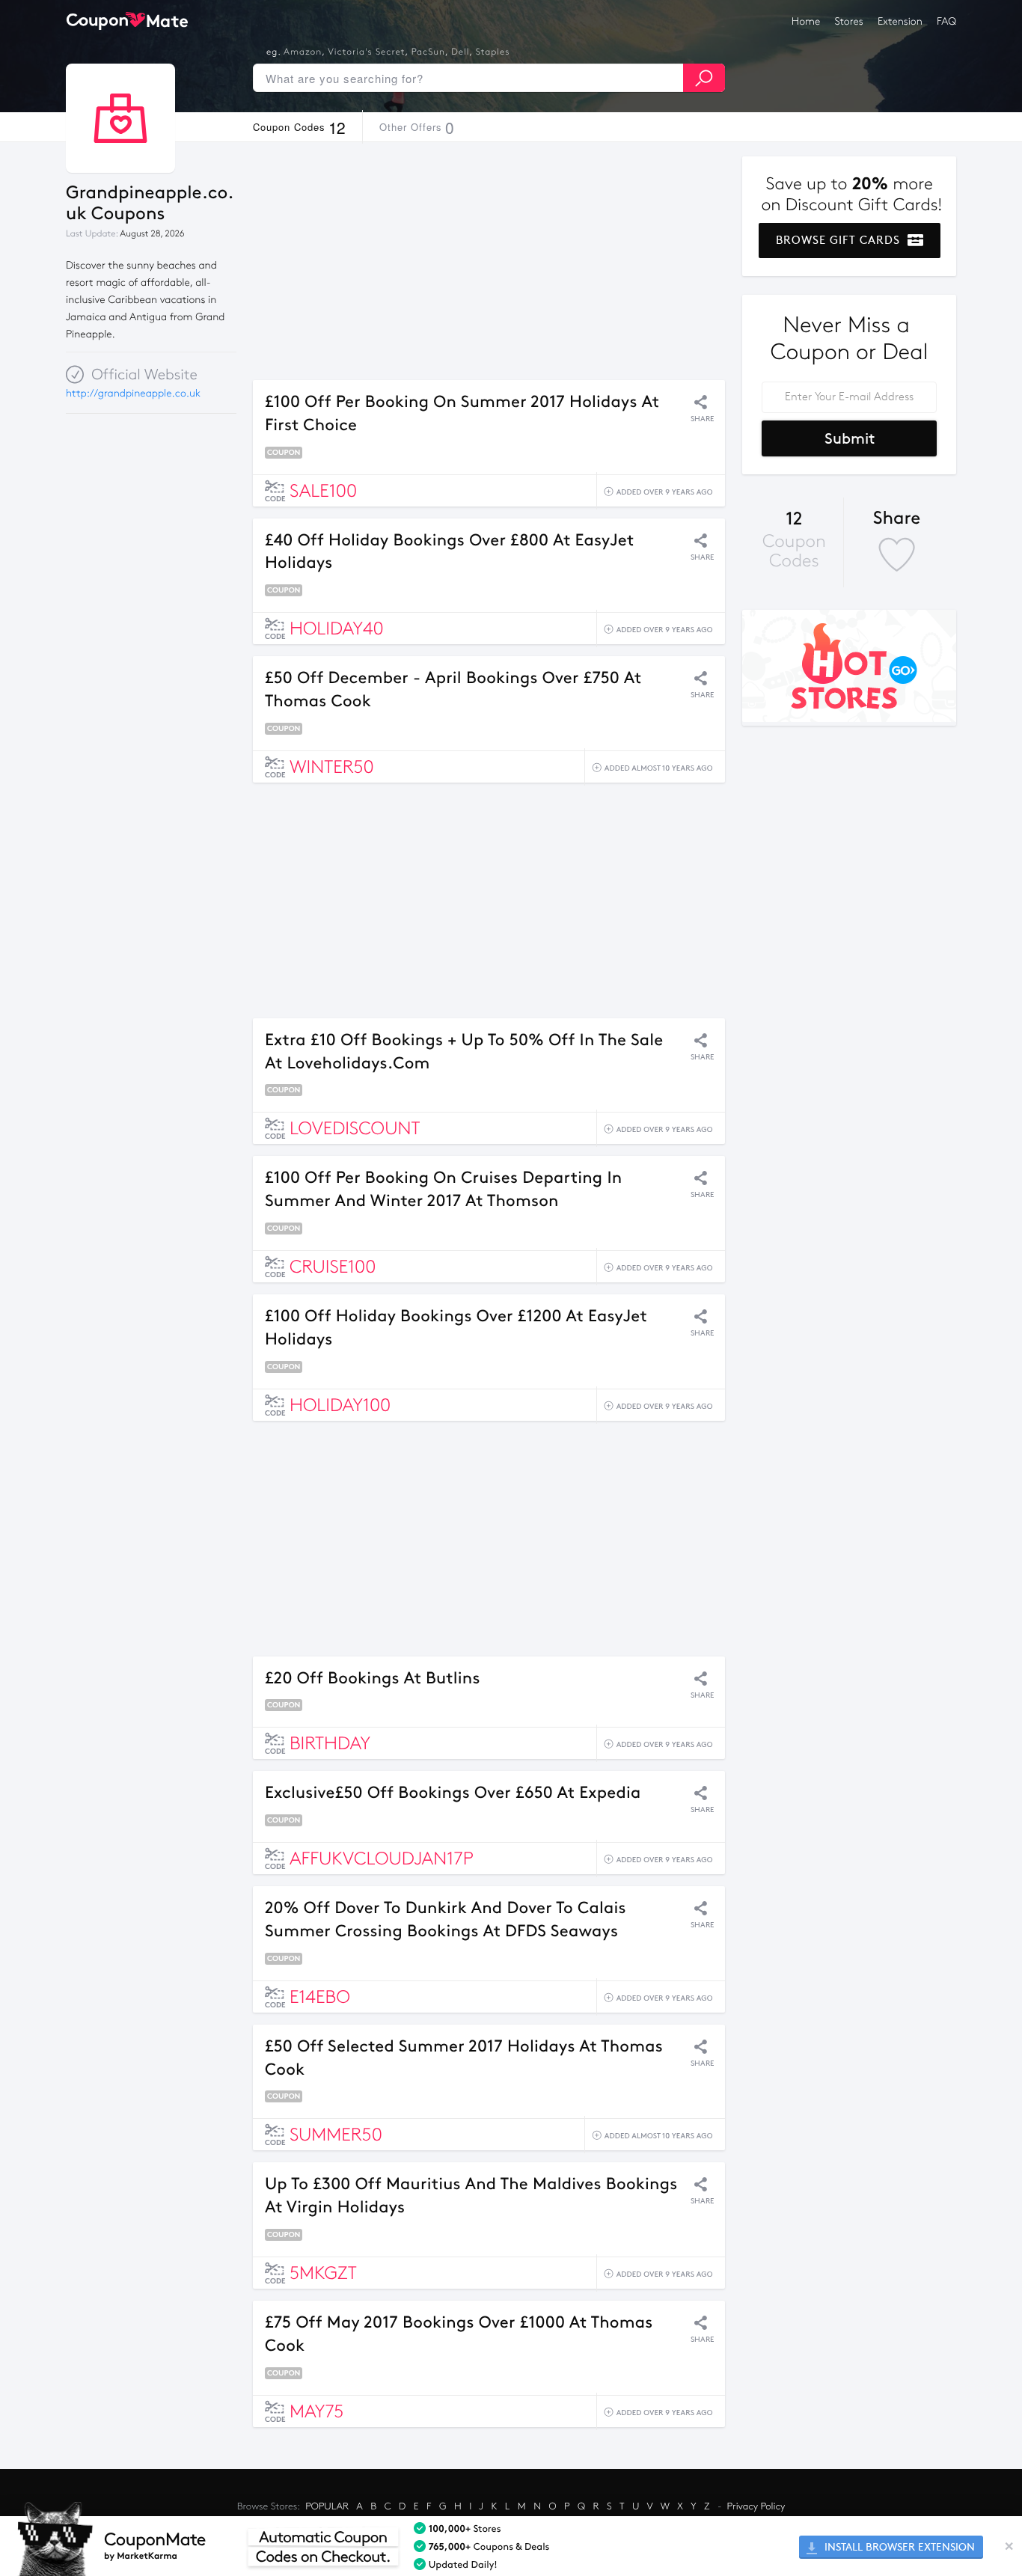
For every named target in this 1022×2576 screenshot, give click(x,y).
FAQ (946, 21)
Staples (493, 52)
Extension (900, 21)
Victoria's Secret (366, 52)
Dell (460, 52)
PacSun (428, 52)
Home (806, 21)
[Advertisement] (489, 261)
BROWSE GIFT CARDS (840, 240)
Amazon (303, 52)
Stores (849, 21)
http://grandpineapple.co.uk (133, 393)
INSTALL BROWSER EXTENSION (898, 2547)
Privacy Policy (756, 2506)
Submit (850, 438)
